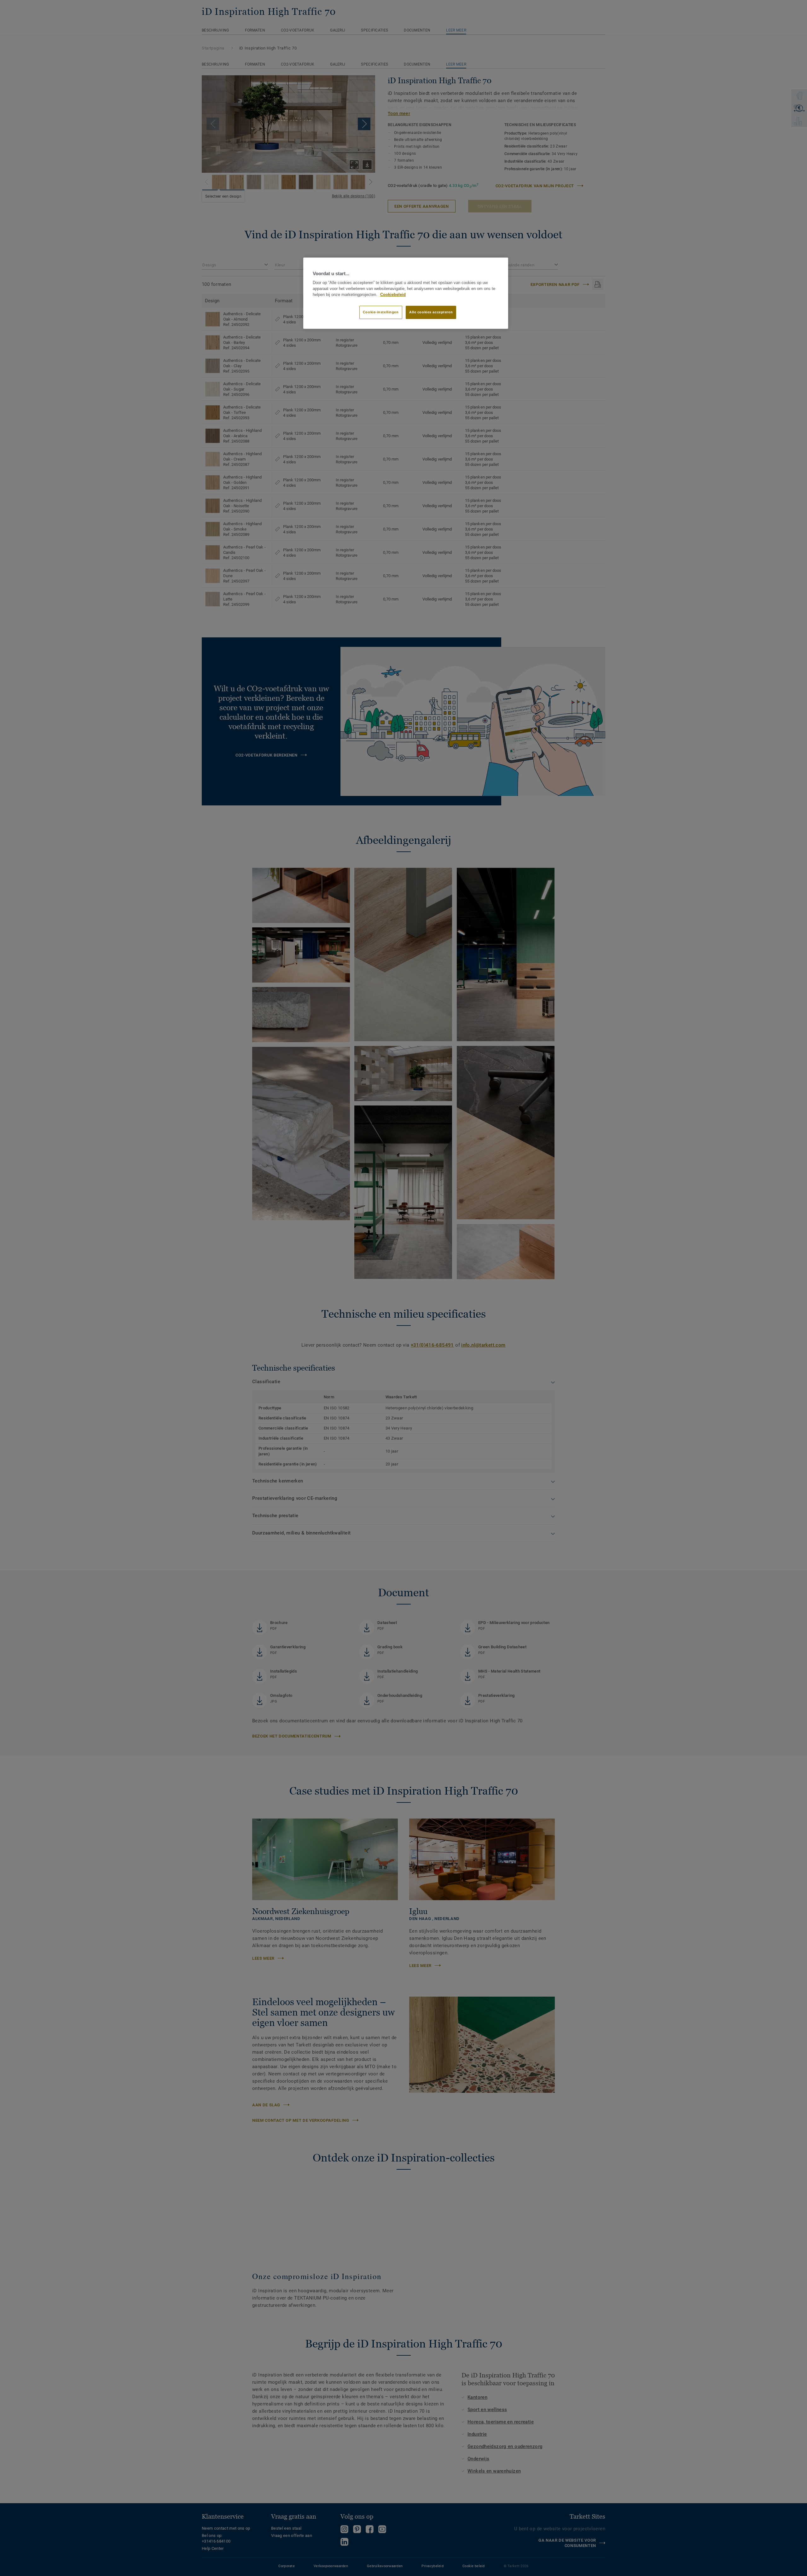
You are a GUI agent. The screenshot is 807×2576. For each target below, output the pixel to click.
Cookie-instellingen (381, 312)
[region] (406, 293)
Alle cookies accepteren (431, 312)
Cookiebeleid (393, 295)
